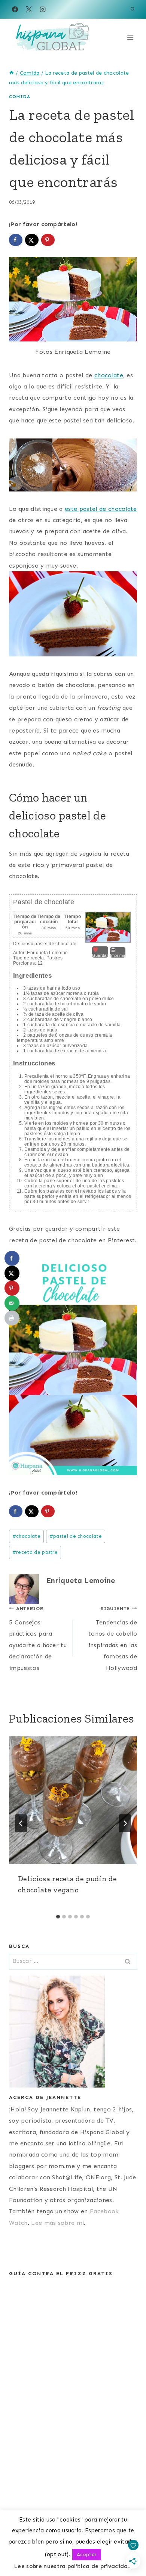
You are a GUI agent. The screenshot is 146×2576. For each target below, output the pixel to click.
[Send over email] (12, 1303)
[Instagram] (43, 9)
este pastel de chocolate (101, 509)
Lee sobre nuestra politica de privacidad (73, 2566)
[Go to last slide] (21, 1823)
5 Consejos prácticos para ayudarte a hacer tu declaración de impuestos (38, 1639)
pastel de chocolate (76, 1536)
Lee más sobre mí (57, 2223)
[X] (29, 9)
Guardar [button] (100, 955)
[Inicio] (12, 73)
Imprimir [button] (118, 955)
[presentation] (73, 1800)
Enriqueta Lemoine (81, 1581)
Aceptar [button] (87, 2555)
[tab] (58, 1917)
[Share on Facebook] (16, 240)
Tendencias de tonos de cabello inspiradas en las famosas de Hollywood (113, 1639)
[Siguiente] (125, 1823)
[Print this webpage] (12, 1318)
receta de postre (35, 1552)
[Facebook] (15, 9)
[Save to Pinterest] (48, 240)
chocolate (109, 375)
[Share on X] (32, 240)
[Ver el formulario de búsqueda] (133, 9)
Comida (20, 97)
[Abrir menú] (130, 38)
